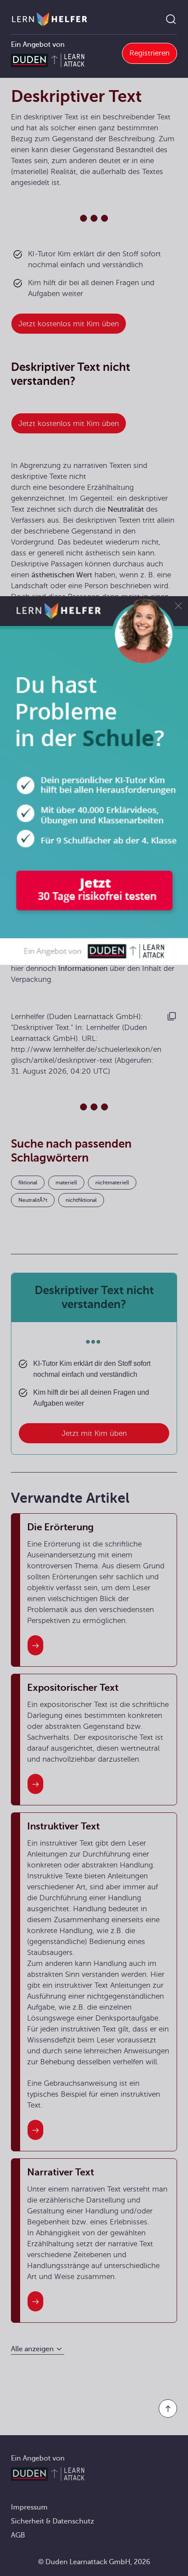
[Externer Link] (94, 780)
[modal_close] (178, 606)
